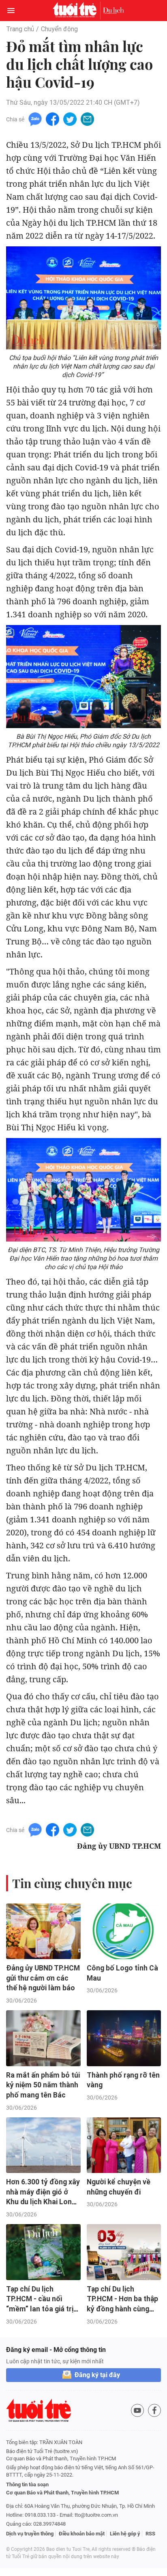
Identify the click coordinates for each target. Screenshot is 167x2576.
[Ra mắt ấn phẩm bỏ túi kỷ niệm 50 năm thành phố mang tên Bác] (43, 2038)
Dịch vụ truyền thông (30, 2534)
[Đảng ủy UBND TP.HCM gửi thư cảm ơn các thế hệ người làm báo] (43, 1931)
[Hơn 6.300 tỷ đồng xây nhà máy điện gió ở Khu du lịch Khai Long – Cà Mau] (43, 2145)
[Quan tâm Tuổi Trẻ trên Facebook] (154, 2410)
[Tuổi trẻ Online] (77, 11)
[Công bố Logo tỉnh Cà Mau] (124, 1931)
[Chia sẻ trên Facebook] (52, 119)
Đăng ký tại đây (97, 2375)
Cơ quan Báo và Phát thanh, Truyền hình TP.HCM (62, 2493)
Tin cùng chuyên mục (72, 1883)
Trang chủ (20, 29)
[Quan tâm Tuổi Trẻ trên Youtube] (137, 2410)
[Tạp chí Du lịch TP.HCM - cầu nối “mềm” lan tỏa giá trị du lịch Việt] (43, 2252)
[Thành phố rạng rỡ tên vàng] (124, 2038)
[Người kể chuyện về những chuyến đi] (124, 2145)
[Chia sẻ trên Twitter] (70, 119)
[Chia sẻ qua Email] (87, 119)
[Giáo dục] (113, 11)
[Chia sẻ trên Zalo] (35, 119)
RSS (150, 2534)
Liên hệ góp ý (125, 2534)
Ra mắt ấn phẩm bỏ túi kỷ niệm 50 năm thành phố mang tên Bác (43, 2085)
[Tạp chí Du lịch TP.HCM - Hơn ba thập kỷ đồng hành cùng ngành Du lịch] (124, 2252)
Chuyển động (59, 29)
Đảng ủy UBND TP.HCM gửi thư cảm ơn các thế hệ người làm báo (43, 1978)
